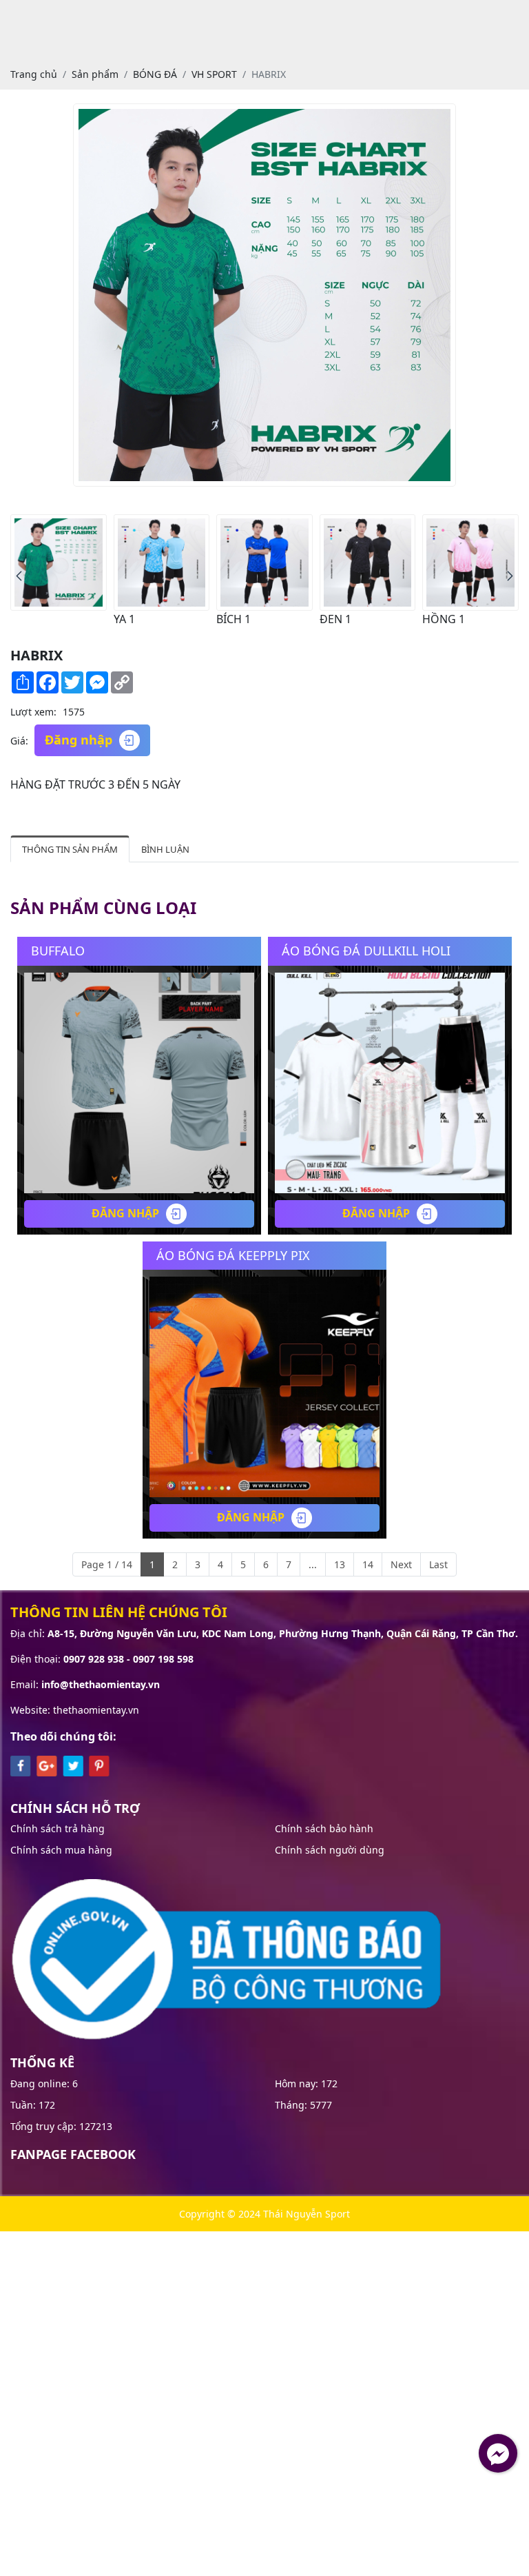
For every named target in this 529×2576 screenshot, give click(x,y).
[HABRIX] (59, 562)
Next (401, 1564)
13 (340, 1564)
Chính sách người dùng (330, 1850)
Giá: (19, 741)
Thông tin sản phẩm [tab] (70, 849)
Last (438, 1564)
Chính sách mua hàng (61, 1850)
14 (368, 1564)
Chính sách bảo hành (324, 1828)
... (313, 1564)
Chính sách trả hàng (58, 1828)
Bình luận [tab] (165, 849)
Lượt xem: (33, 712)
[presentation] (19, 576)
